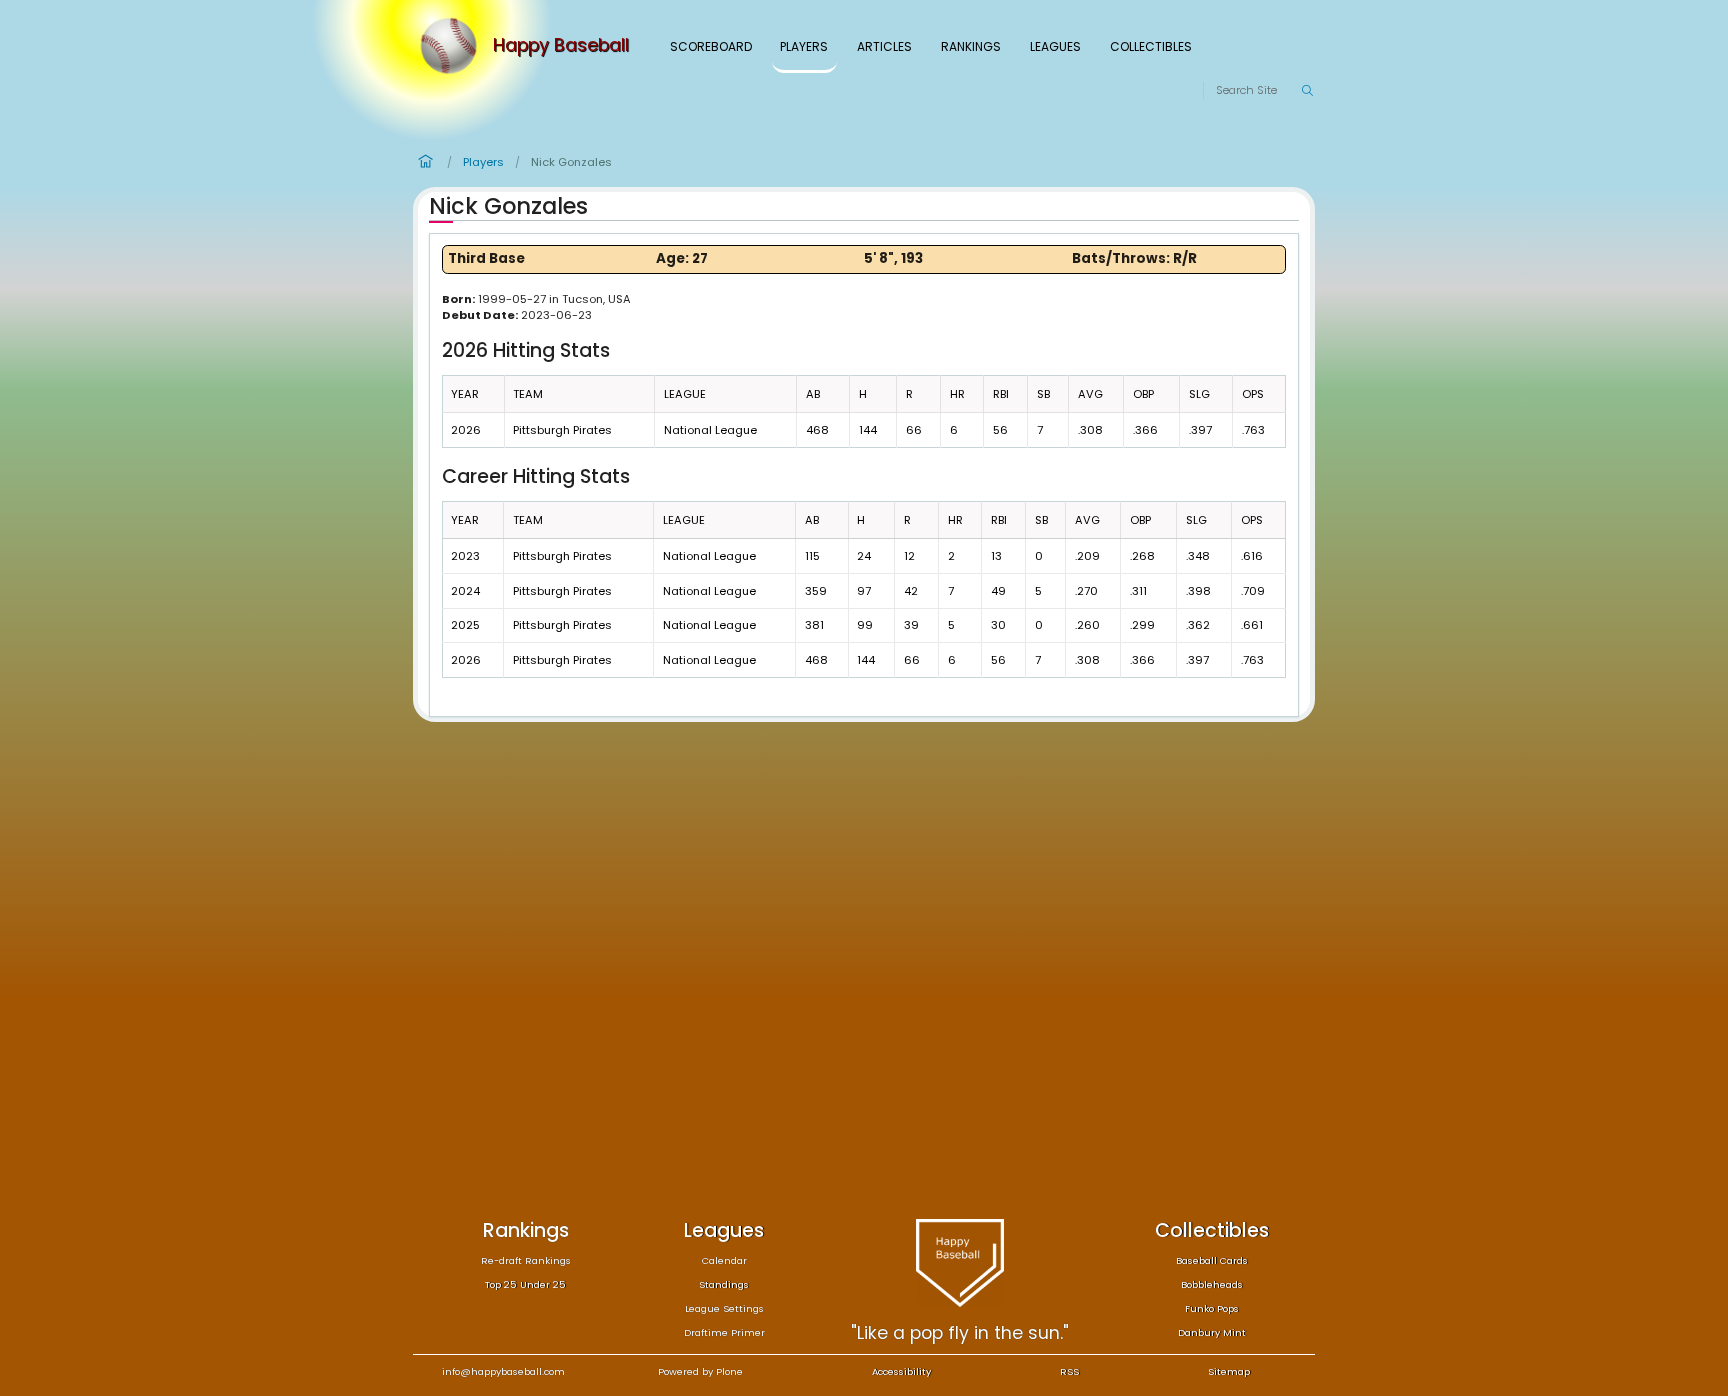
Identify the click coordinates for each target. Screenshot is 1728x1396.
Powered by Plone (700, 1371)
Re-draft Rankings (526, 1260)
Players (804, 46)
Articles (884, 46)
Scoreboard (711, 46)
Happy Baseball (561, 46)
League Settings (724, 1308)
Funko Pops (1212, 1308)
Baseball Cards (1212, 1260)
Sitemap (1229, 1371)
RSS (1069, 1371)
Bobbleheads (1212, 1284)
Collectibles (1151, 46)
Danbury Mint (1212, 1332)
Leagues (1055, 46)
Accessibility (901, 1371)
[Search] (1307, 91)
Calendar (724, 1260)
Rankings (971, 46)
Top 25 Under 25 (525, 1284)
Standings (724, 1284)
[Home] (453, 46)
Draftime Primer (724, 1332)
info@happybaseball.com (503, 1371)
